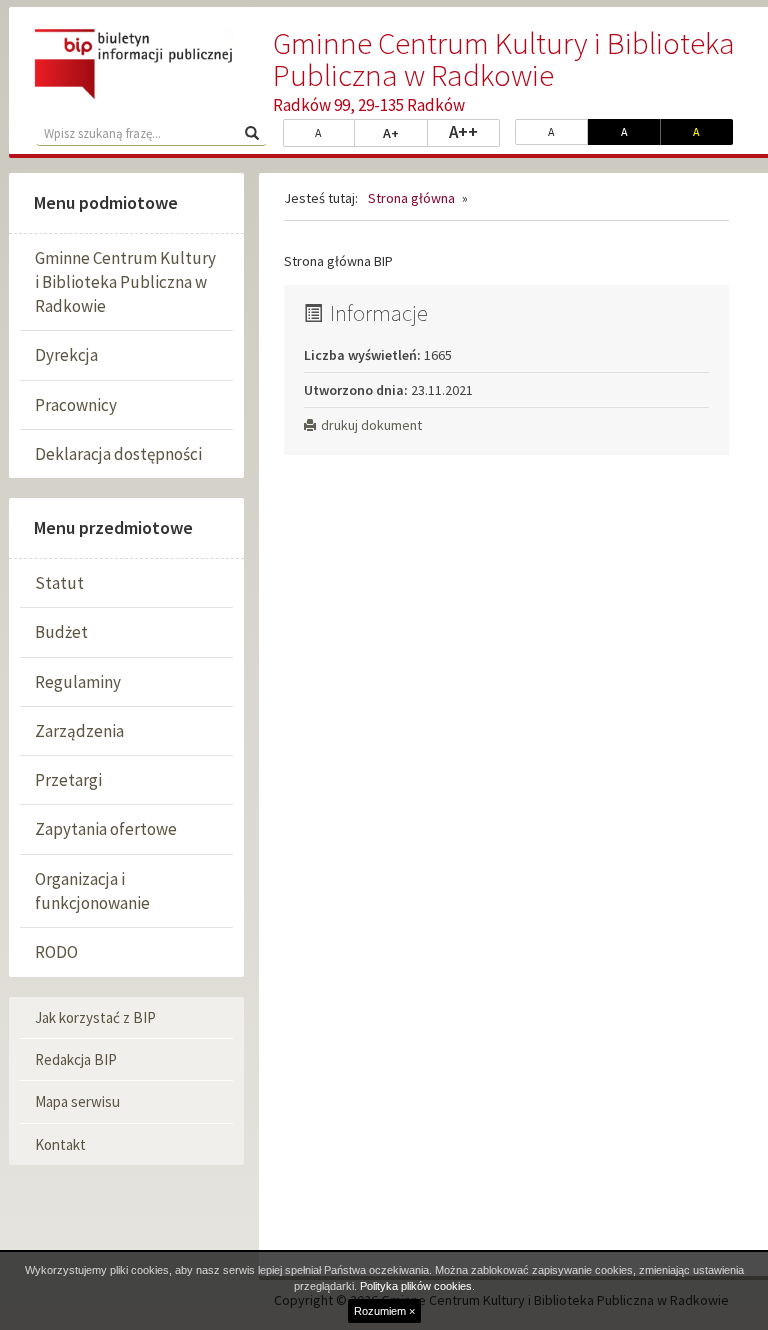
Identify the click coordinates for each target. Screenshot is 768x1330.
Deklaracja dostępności (118, 454)
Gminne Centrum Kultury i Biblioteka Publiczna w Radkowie (125, 282)
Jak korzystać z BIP (95, 1017)
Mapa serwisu (77, 1101)
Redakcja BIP (76, 1059)
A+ (405, 132)
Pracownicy (76, 405)
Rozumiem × (384, 1311)
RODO (56, 952)
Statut (59, 583)
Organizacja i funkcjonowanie (92, 891)
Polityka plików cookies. (417, 1286)
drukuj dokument (371, 425)
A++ (474, 131)
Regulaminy (78, 682)
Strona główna (411, 198)
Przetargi (68, 780)
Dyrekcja (66, 355)
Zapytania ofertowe (106, 829)
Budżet (61, 632)
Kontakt (60, 1144)
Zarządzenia (79, 731)
